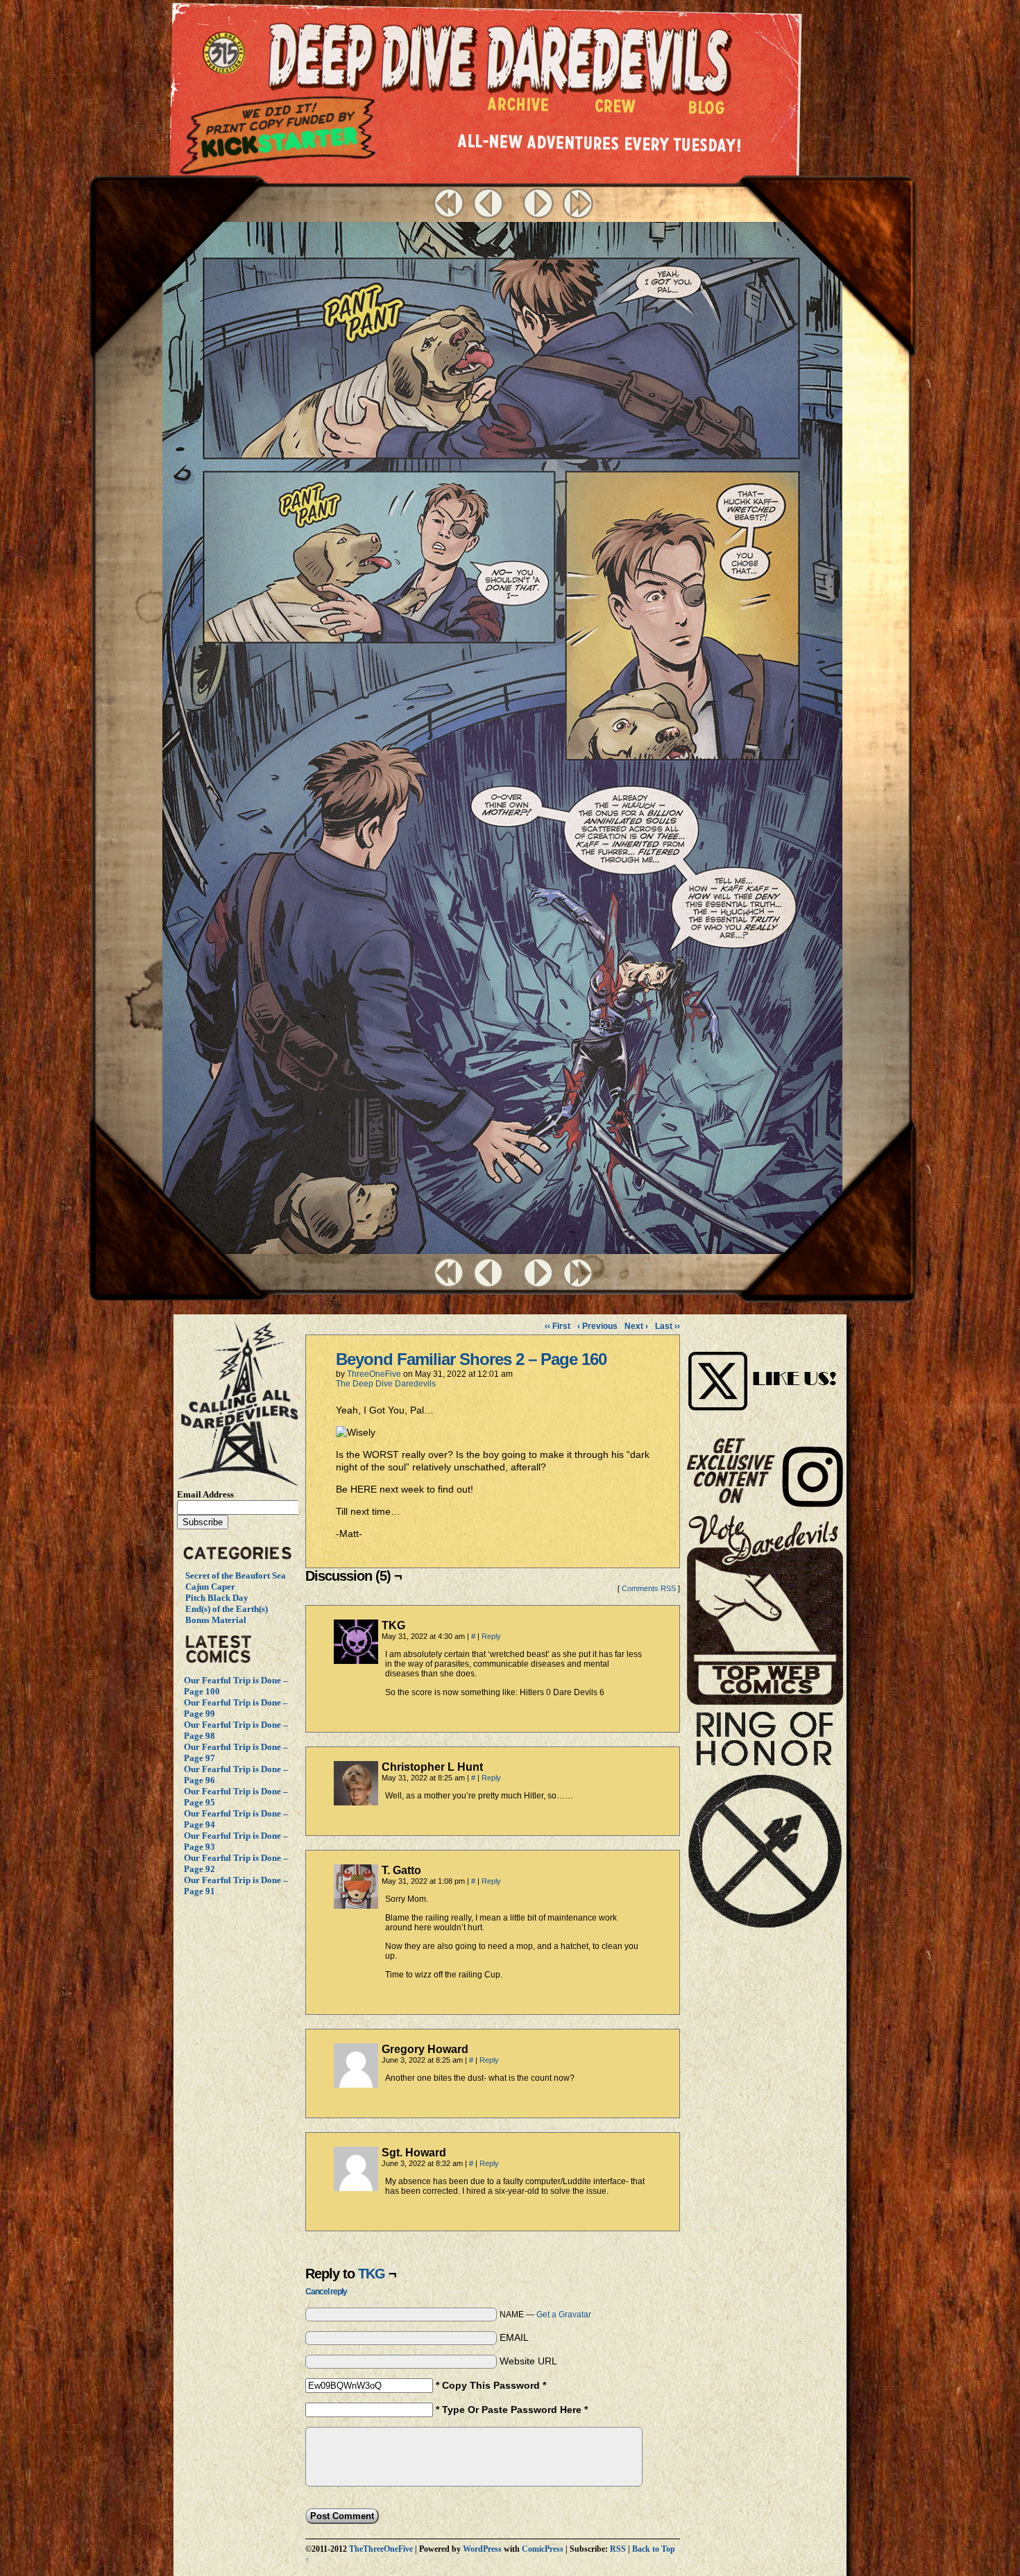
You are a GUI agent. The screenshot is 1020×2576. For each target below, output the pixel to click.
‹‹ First (558, 1326)
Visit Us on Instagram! (765, 1366)
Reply (491, 1636)
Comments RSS (649, 1588)
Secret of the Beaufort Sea (236, 1575)
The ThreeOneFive (226, 54)
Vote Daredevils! (765, 1609)
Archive (519, 108)
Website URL (528, 2361)
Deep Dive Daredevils (500, 59)
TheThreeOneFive (381, 2549)
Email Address (205, 1494)
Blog (709, 111)
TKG (372, 2274)
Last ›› (668, 1326)
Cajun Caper (210, 1587)
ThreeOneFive (374, 1374)
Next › (636, 1326)
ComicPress (543, 2549)
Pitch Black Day (217, 1598)
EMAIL (514, 2337)
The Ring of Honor (765, 1825)
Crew (615, 110)
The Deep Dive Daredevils (386, 1384)
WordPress (482, 2549)
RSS (618, 2549)
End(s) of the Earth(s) (227, 1609)
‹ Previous (597, 1326)
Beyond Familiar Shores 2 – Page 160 (471, 1359)
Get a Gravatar (564, 2315)
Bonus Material (216, 1620)
